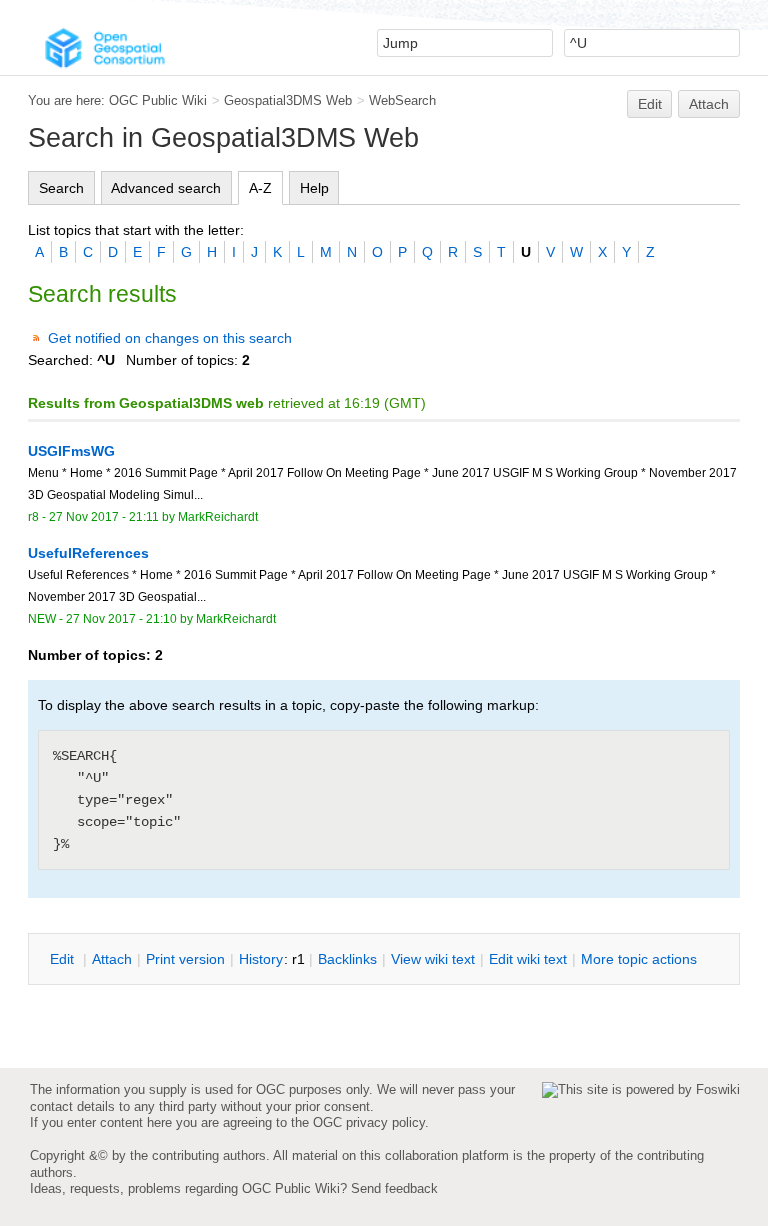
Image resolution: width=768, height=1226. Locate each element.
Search (61, 188)
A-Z (260, 188)
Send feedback (394, 1188)
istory (261, 959)
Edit (650, 104)
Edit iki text (528, 959)
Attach (709, 104)
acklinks (347, 959)
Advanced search (166, 188)
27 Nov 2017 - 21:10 (121, 619)
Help (314, 188)
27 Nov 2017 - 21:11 (104, 517)
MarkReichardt (218, 517)
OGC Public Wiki (158, 100)
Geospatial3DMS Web (288, 100)
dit (64, 959)
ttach (112, 959)
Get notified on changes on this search (170, 338)
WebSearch (402, 100)
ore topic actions (639, 959)
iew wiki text (433, 959)
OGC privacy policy (369, 1122)
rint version (185, 959)
